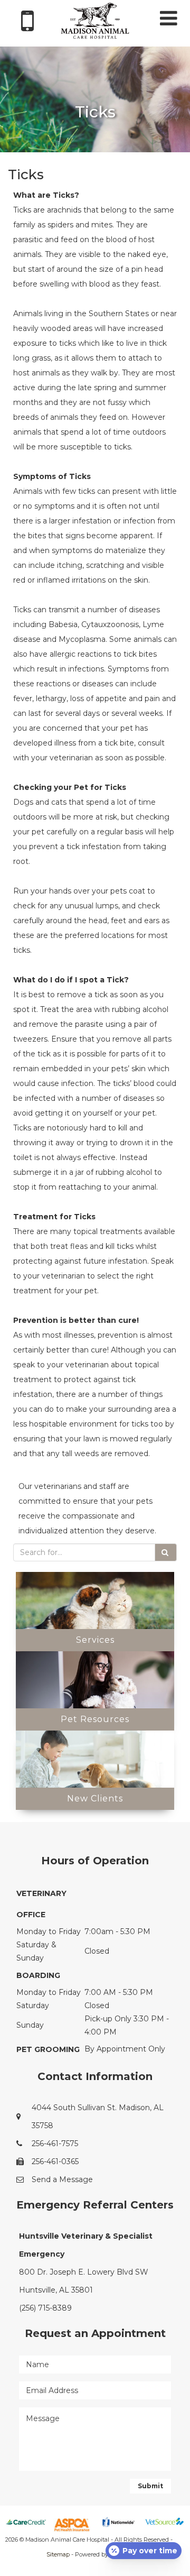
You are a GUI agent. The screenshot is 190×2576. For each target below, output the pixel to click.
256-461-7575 (55, 2143)
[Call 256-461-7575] (27, 29)
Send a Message (62, 2179)
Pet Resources (95, 1719)
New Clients (95, 1798)
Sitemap (58, 2554)
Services (95, 1640)
